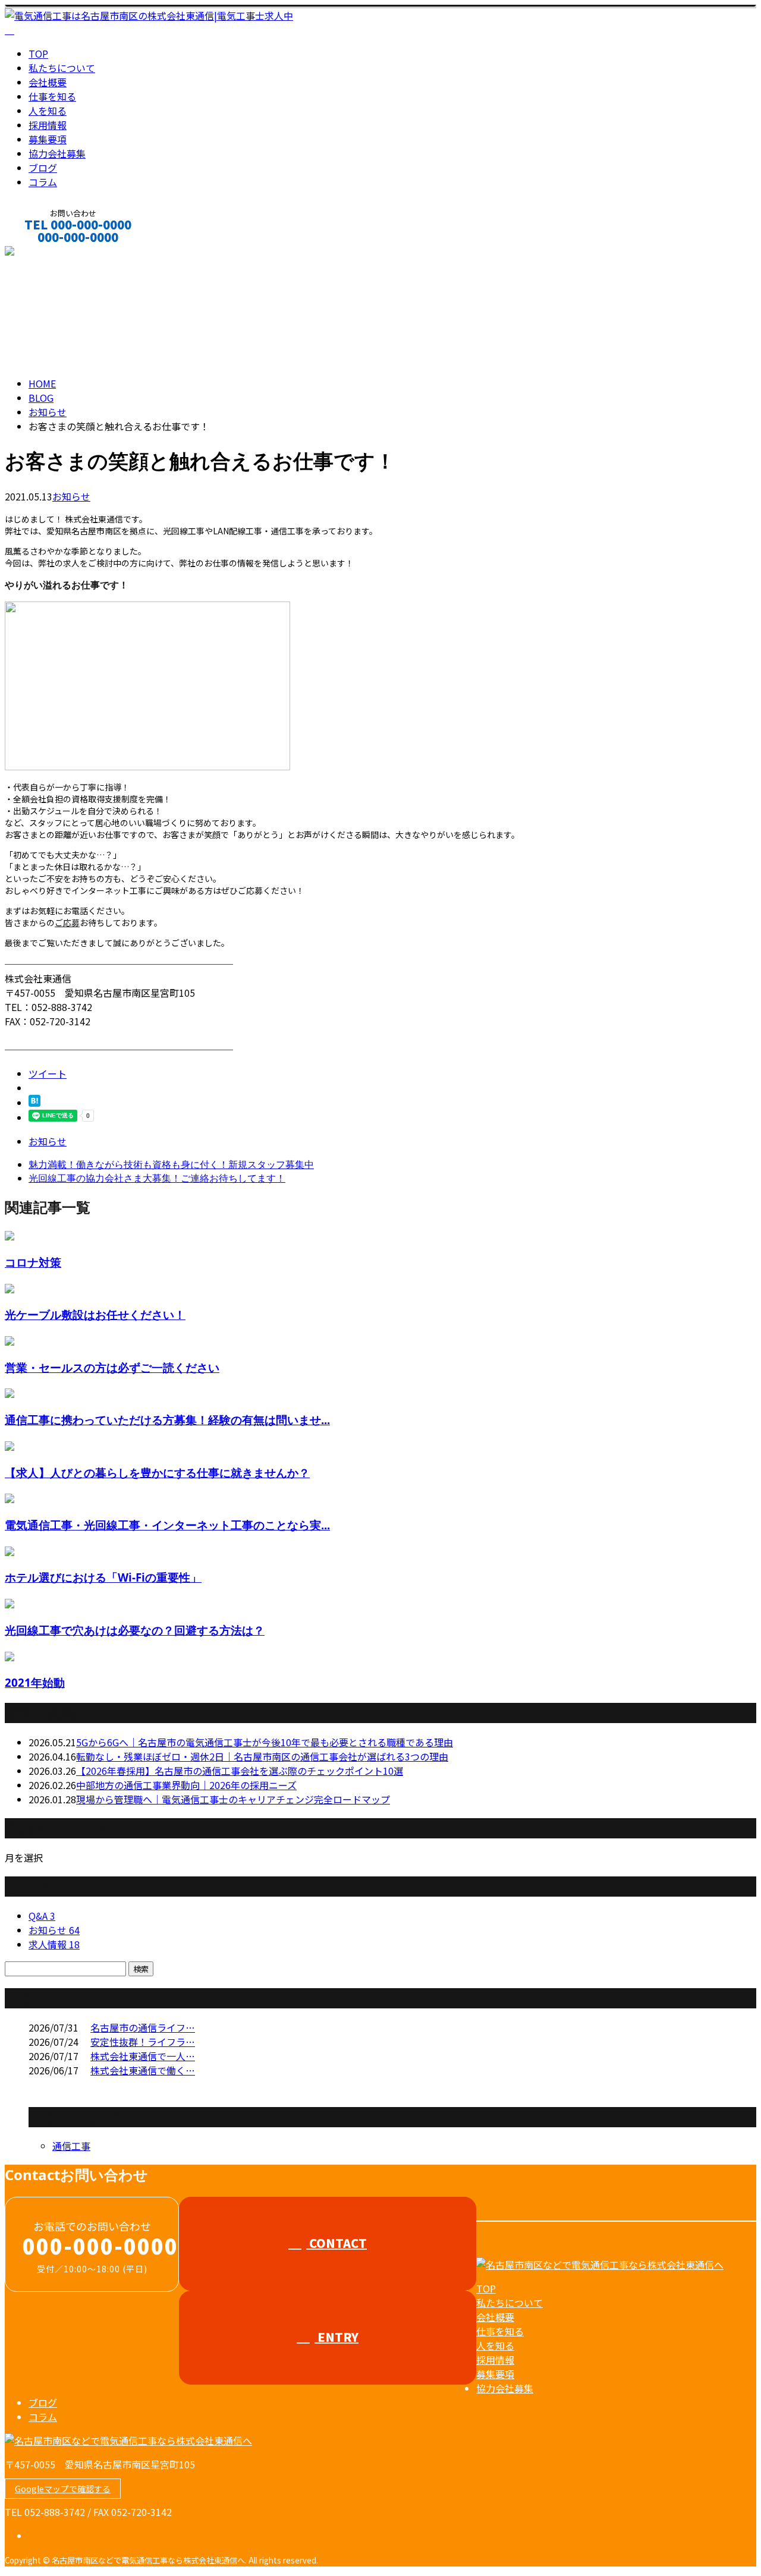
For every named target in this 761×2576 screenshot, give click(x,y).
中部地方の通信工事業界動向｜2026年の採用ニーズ (186, 1785)
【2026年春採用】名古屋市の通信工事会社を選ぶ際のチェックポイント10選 (240, 1771)
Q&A (42, 1916)
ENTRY (337, 2337)
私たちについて (62, 68)
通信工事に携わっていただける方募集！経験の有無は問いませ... (167, 1420)
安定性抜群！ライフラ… (143, 2042)
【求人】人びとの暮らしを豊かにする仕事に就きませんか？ (157, 1473)
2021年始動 (35, 1682)
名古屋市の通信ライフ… (143, 2027)
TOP (38, 53)
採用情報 (48, 125)
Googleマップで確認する (63, 2489)
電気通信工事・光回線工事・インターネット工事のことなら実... (167, 1525)
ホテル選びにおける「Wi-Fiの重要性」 (103, 1577)
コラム (43, 182)
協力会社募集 (57, 153)
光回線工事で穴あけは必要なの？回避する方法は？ (135, 1630)
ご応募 (67, 922)
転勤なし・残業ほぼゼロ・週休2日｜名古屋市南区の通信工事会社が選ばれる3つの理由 (262, 1756)
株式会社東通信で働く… (143, 2070)
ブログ (43, 168)
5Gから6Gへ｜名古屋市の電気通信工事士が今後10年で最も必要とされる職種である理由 (265, 1742)
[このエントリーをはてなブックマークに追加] (34, 1103)
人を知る (48, 111)
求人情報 (54, 1944)
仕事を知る (52, 96)
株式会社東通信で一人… (143, 2056)
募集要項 (48, 139)
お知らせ (71, 496)
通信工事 (71, 2146)
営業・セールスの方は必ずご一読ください (112, 1367)
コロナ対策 (33, 1262)
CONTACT (46, 253)
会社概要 (48, 82)
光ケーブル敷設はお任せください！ (95, 1314)
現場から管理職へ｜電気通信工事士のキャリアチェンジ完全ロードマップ (233, 1799)
